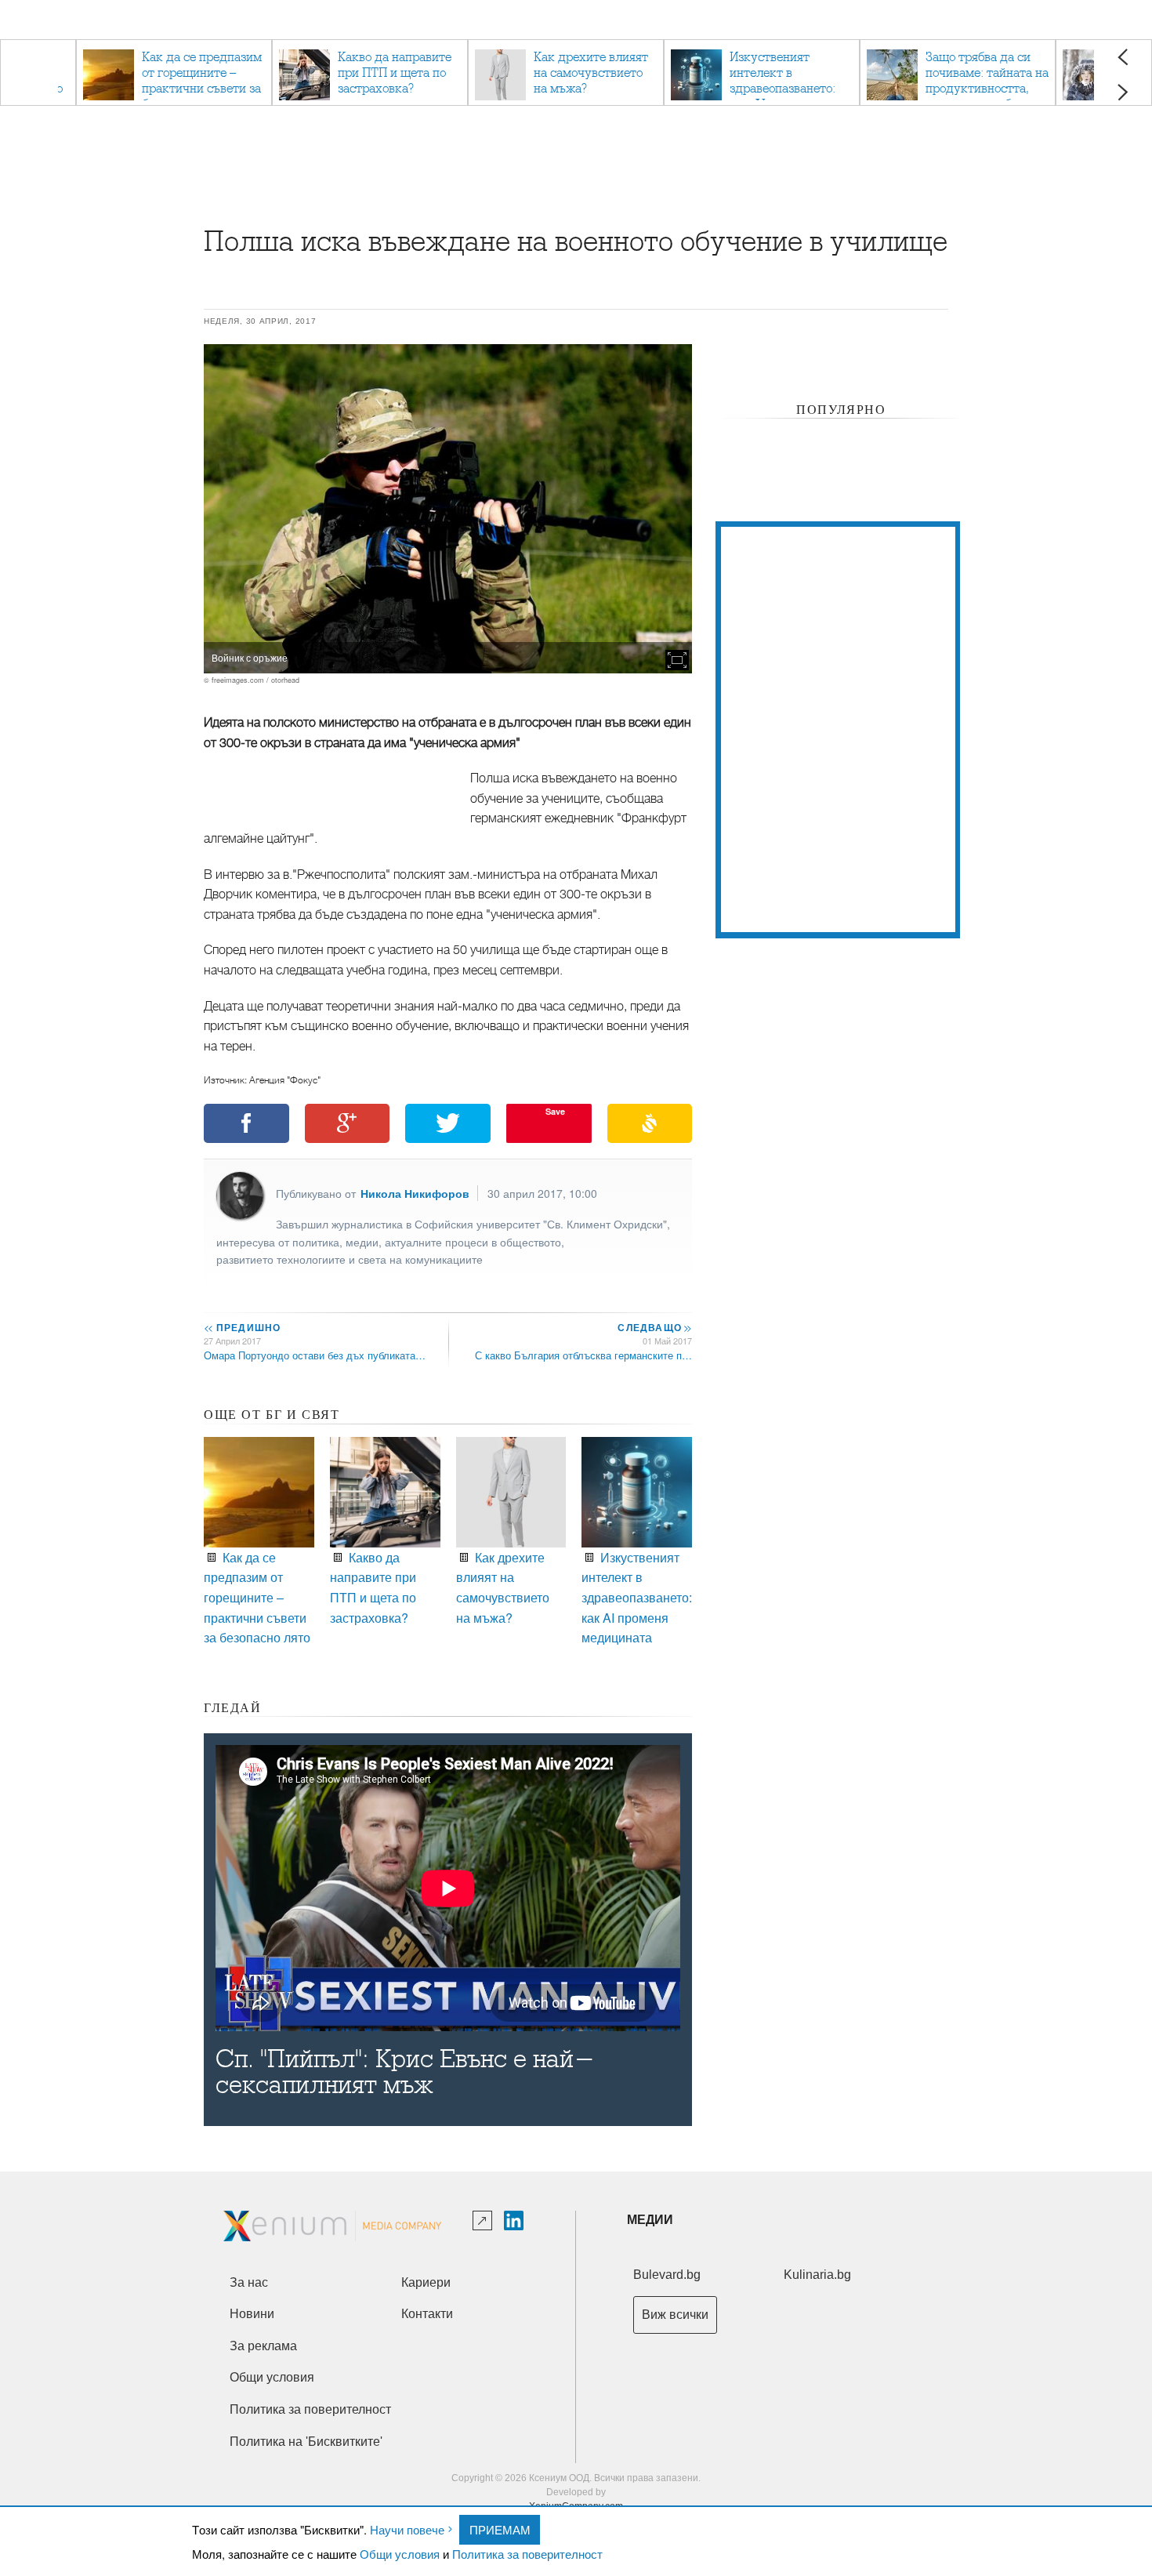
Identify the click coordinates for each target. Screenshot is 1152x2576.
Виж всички (675, 2315)
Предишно (242, 1327)
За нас (249, 2282)
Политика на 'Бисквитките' (306, 2442)
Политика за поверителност (527, 2554)
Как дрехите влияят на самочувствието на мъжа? (503, 1587)
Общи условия (400, 2554)
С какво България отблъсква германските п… (583, 1355)
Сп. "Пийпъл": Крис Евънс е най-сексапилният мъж (405, 2072)
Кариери (426, 2282)
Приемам (500, 2529)
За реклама (263, 2346)
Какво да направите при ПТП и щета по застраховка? (373, 1587)
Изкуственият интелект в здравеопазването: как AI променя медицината (637, 1597)
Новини (252, 2314)
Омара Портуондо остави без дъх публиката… (315, 1355)
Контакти (427, 2314)
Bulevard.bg (667, 2275)
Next (1123, 92)
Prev (1123, 57)
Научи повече (407, 2529)
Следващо (654, 1327)
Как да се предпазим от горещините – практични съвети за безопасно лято (257, 1597)
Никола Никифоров (415, 1193)
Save (555, 1111)
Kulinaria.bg (817, 2275)
